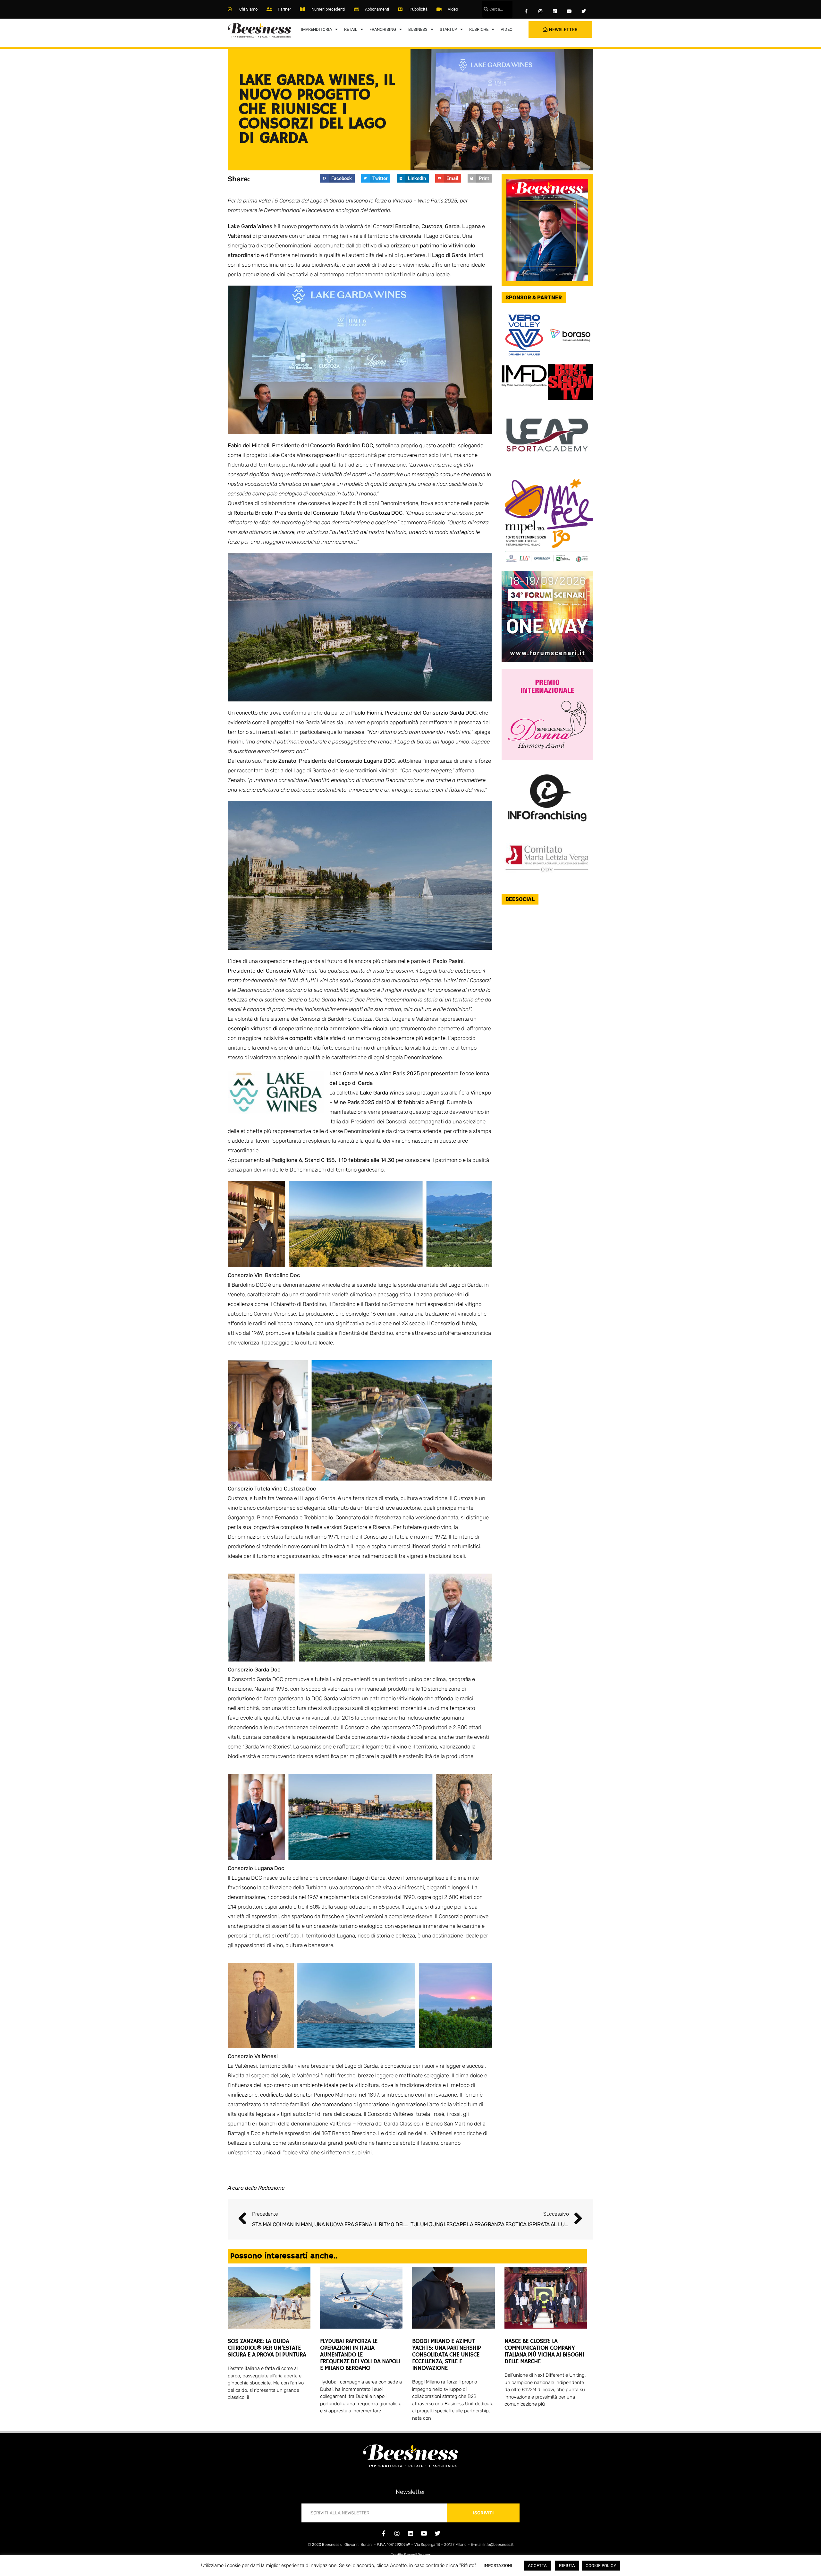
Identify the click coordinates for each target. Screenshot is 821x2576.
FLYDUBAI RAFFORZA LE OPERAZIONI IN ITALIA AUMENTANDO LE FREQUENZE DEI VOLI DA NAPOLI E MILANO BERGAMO (360, 2355)
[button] (337, 178)
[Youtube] (569, 11)
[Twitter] (584, 11)
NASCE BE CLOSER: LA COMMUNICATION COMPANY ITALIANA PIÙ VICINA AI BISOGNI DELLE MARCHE (544, 2352)
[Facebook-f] (526, 11)
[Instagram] (541, 11)
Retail (351, 29)
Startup (448, 29)
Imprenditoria (316, 29)
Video (507, 29)
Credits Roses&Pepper (410, 2555)
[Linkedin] (555, 11)
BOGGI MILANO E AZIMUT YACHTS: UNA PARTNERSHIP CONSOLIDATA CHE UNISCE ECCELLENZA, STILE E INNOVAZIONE (446, 2355)
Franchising (383, 29)
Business (418, 29)
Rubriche (479, 29)
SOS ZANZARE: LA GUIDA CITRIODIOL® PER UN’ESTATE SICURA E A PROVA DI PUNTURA (267, 2348)
